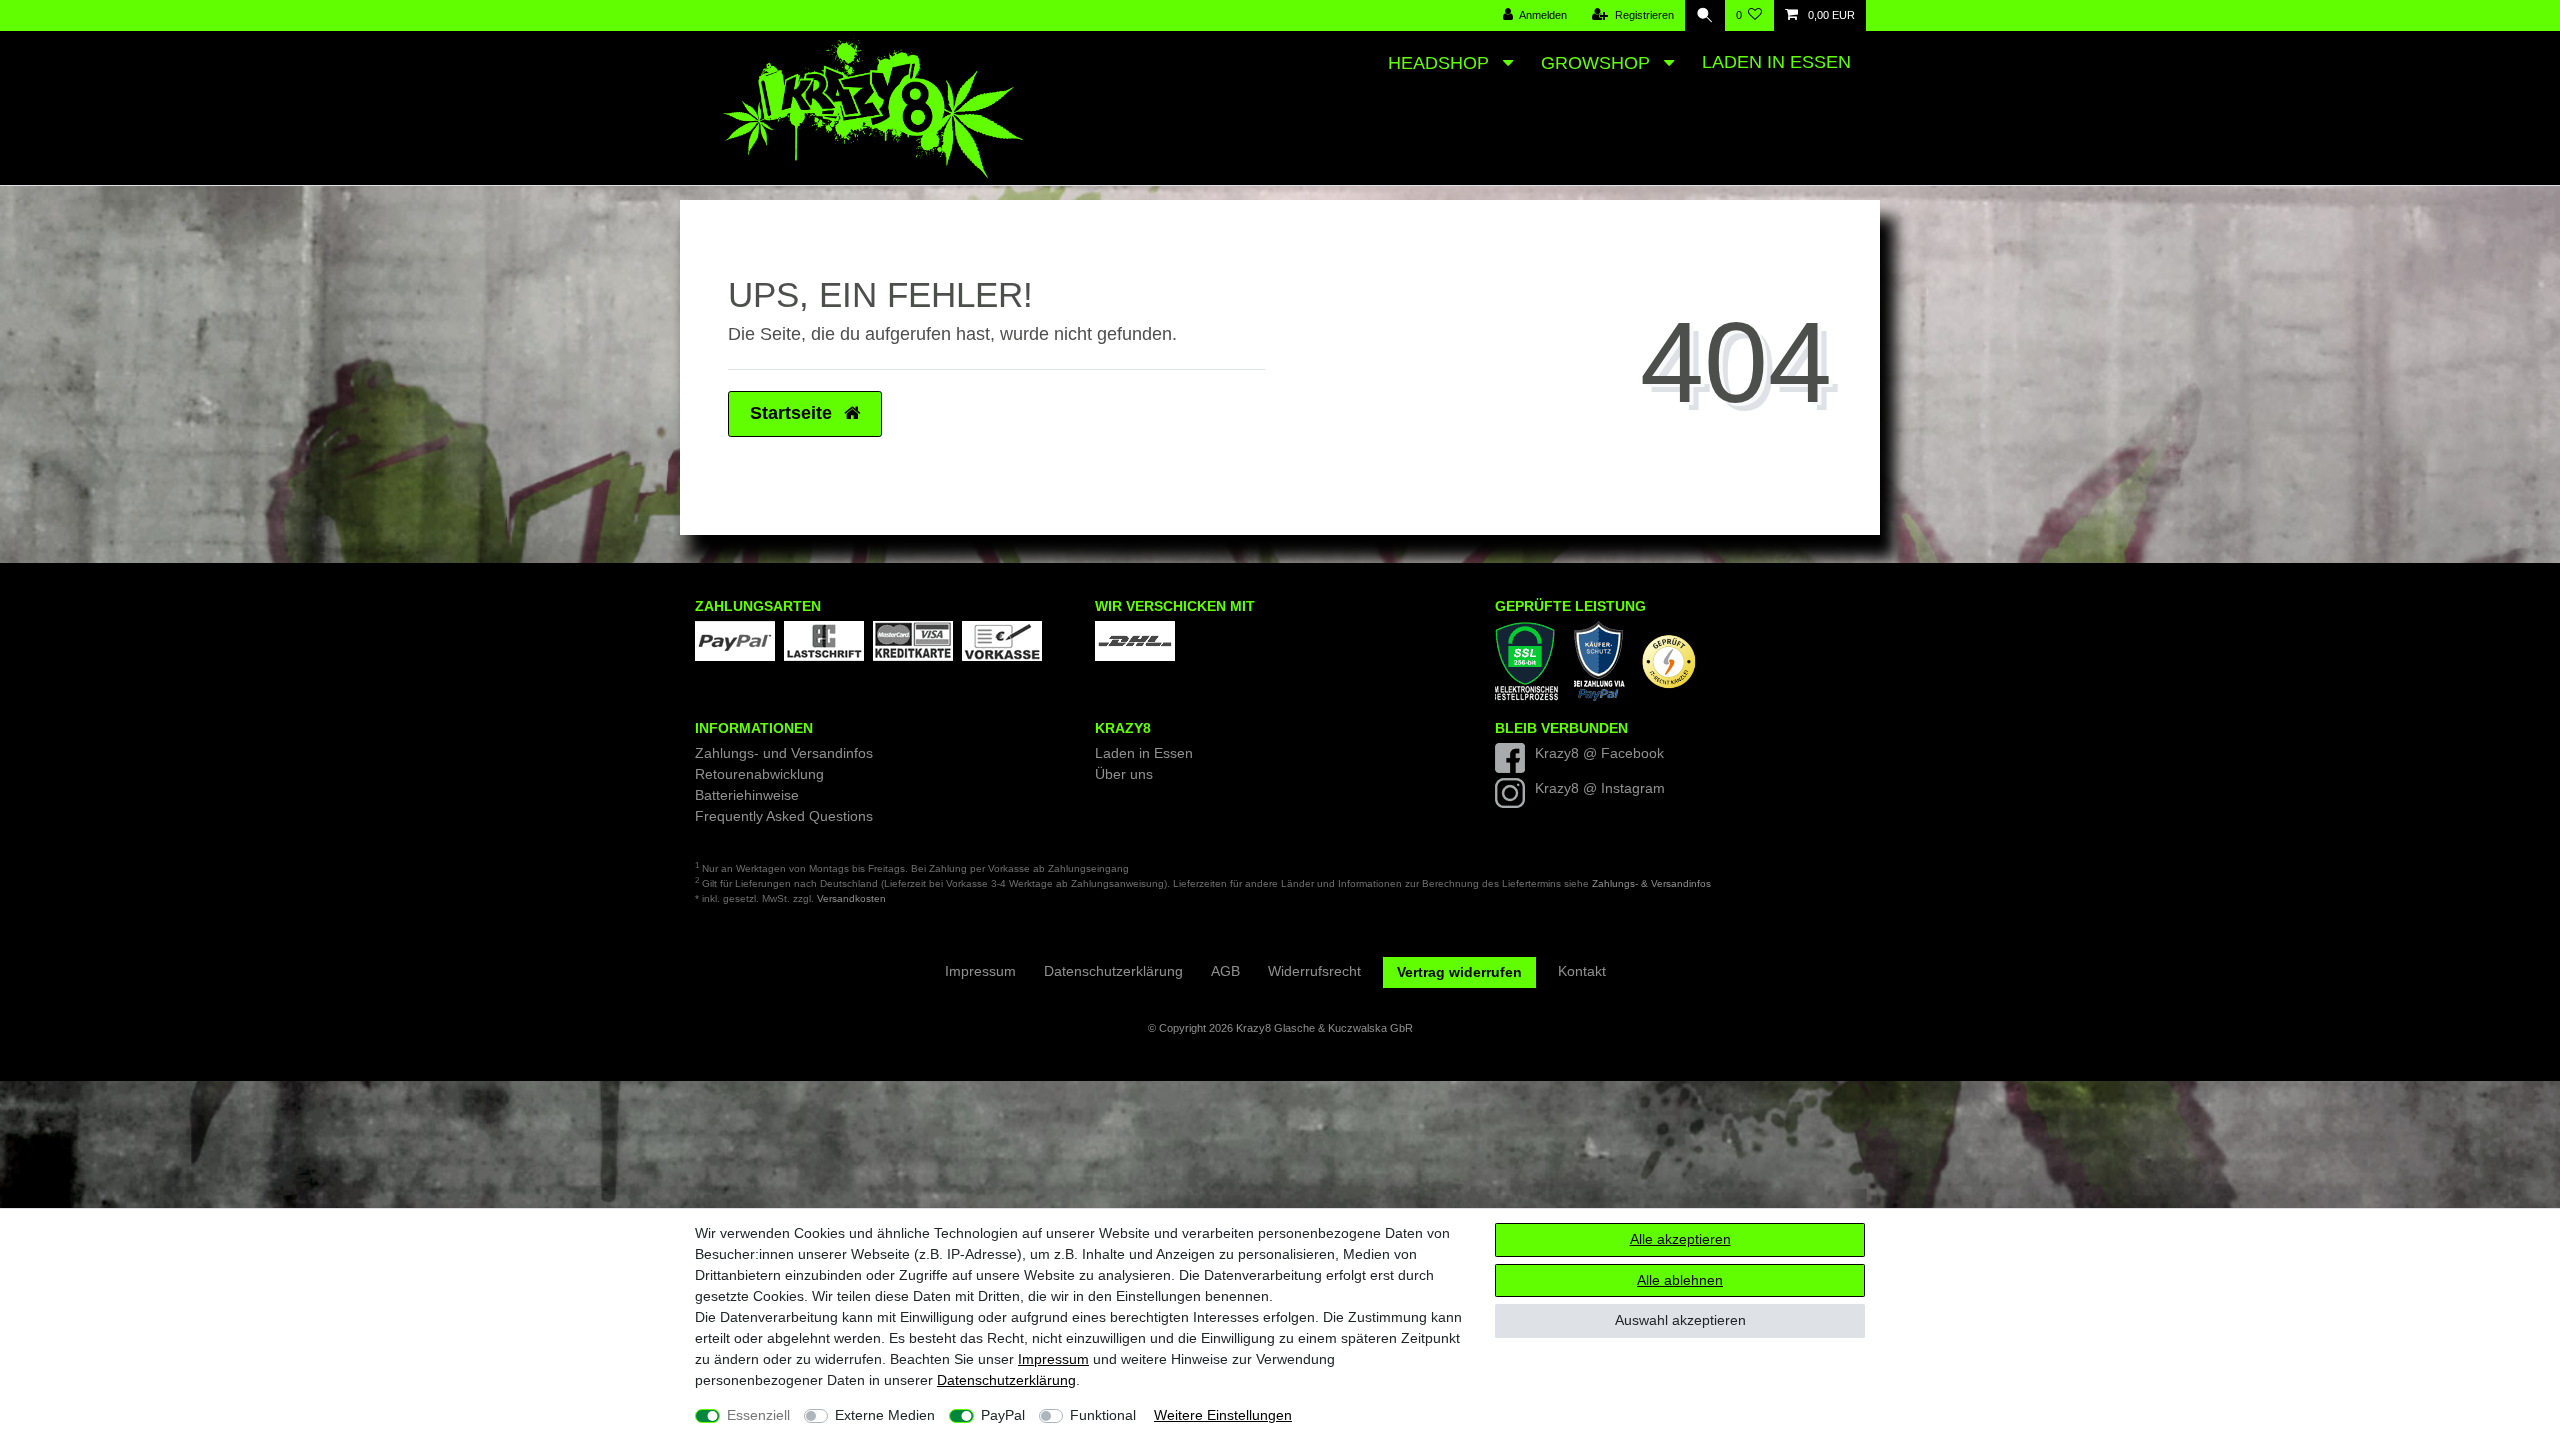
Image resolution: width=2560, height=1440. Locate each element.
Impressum (1053, 1359)
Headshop (1441, 63)
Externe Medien (885, 1415)
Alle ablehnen (1680, 1280)
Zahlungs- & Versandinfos (1651, 883)
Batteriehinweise (747, 795)
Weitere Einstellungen (1223, 1415)
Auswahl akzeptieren (1680, 1320)
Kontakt (1582, 971)
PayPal (1003, 1415)
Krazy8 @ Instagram (1600, 788)
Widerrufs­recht (1314, 971)
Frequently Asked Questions (784, 816)
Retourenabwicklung (759, 774)
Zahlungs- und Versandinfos (784, 753)
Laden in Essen (1776, 62)
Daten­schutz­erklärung (1006, 1380)
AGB (1225, 971)
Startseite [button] (793, 413)
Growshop (1598, 63)
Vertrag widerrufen (1459, 972)
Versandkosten (851, 898)
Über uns (1124, 774)
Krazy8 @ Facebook (1599, 753)
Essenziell (758, 1415)
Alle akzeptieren (1680, 1239)
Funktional (1103, 1415)
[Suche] (1705, 15)
